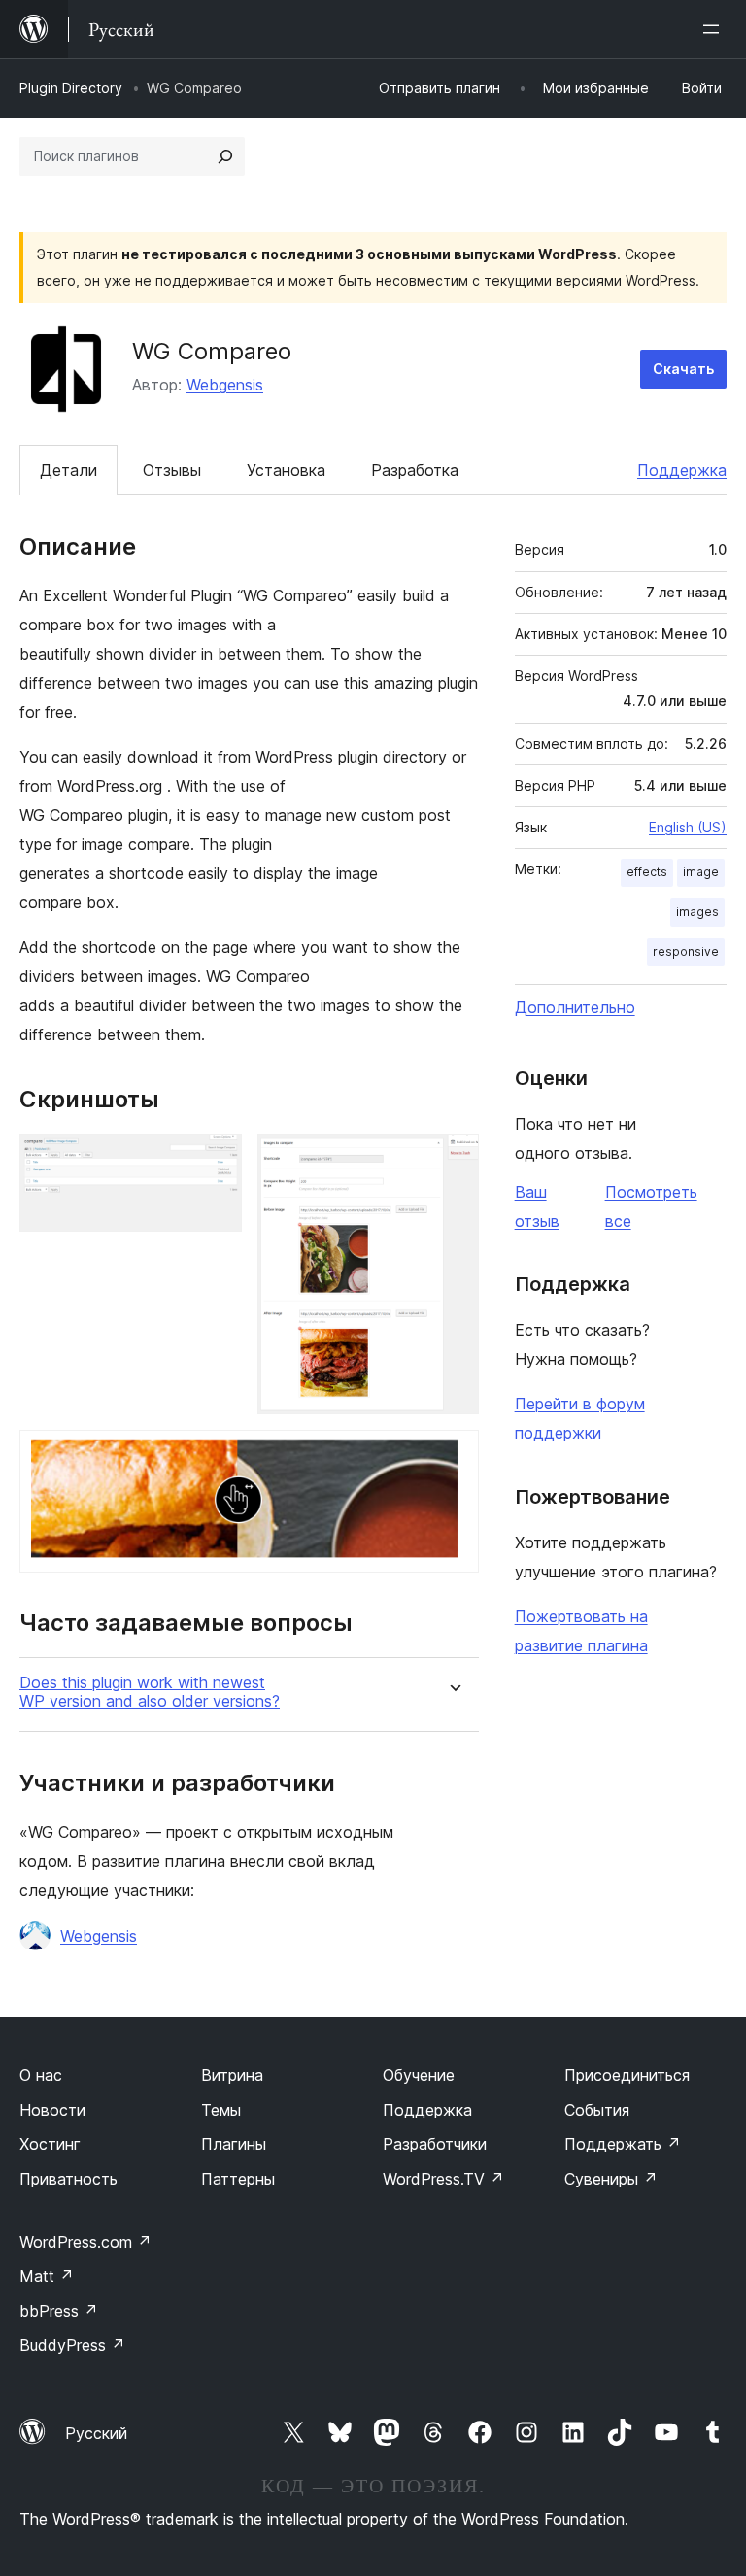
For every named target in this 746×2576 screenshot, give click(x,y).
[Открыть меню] (715, 29)
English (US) (688, 827)
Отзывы (172, 470)
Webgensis (225, 385)
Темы (221, 2110)
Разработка (415, 470)
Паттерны (238, 2179)
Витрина (232, 2075)
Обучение (419, 2075)
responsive (686, 951)
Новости (52, 2110)
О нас (41, 2075)
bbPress (59, 2311)
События (597, 2110)
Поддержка (682, 470)
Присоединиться (627, 2075)
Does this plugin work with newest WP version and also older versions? (150, 1692)
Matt (47, 2276)
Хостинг (50, 2144)
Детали (68, 470)
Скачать (683, 369)
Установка (286, 470)
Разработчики (435, 2144)
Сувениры (611, 2179)
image (701, 872)
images (697, 912)
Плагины (234, 2144)
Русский (96, 2433)
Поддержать (623, 2144)
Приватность (68, 2179)
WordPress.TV (443, 2179)
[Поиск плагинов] (225, 156)
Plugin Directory (71, 88)
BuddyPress (72, 2345)
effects (647, 872)
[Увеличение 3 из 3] (453, 1456)
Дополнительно (575, 1007)
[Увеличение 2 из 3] (453, 1160)
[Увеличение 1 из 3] (216, 1160)
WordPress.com (85, 2242)
